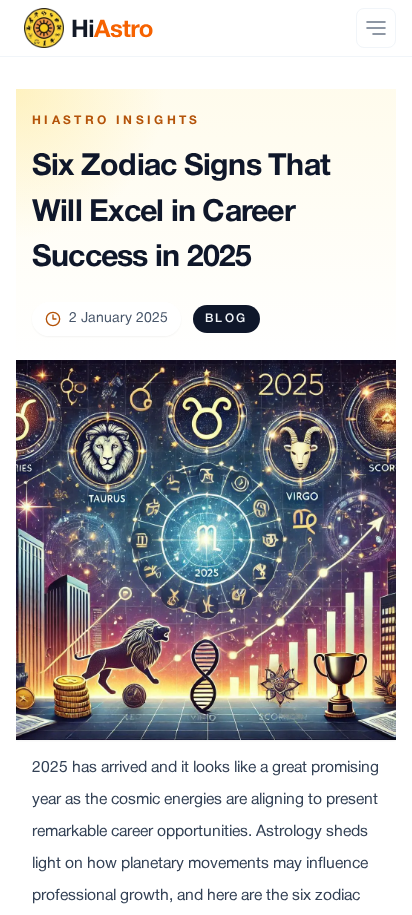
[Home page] (84, 28)
